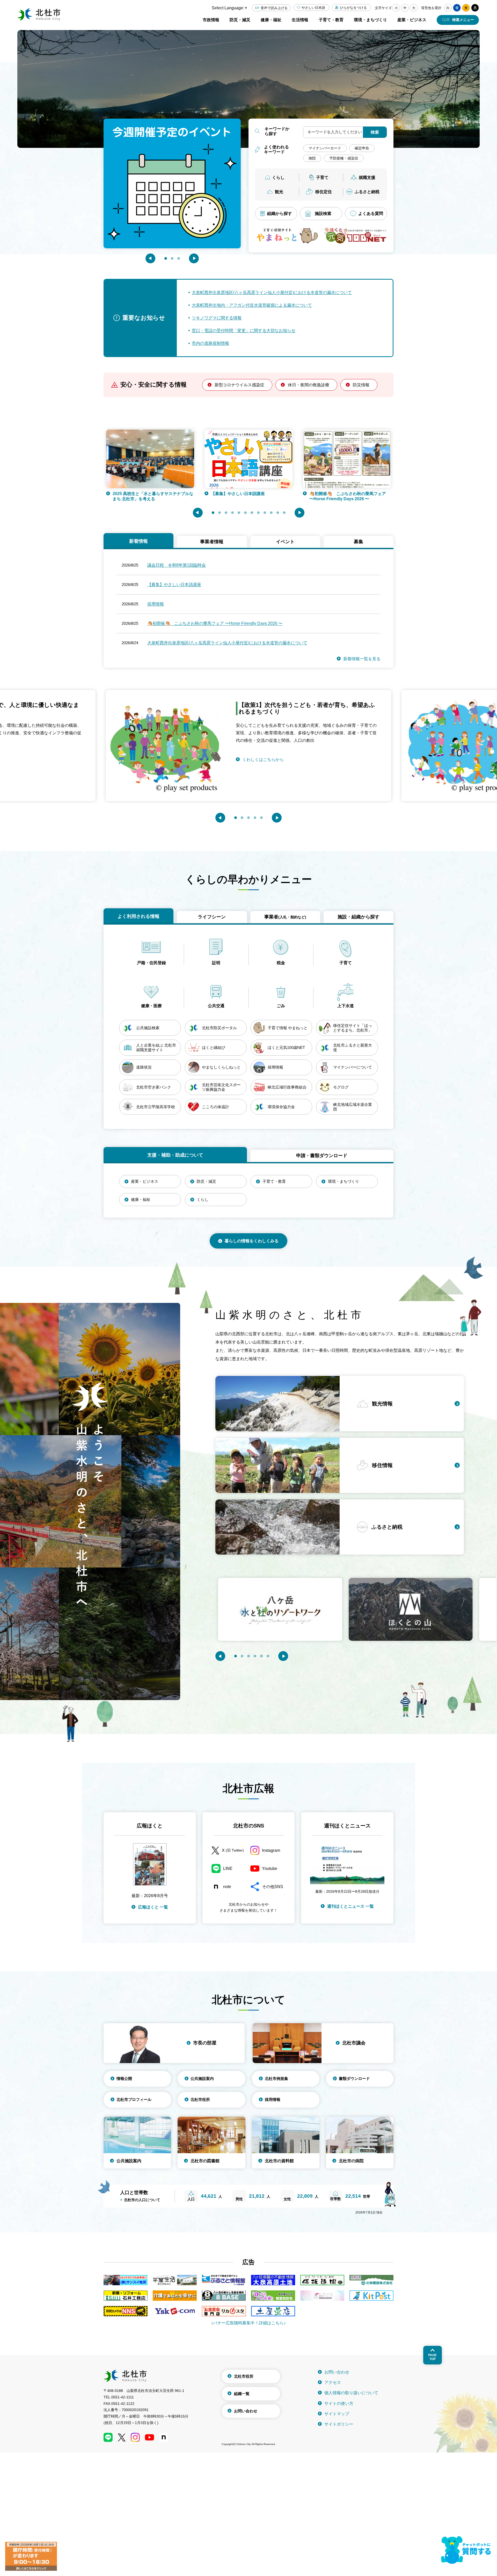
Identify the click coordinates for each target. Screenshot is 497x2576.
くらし (278, 177)
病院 (312, 158)
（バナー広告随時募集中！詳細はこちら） (248, 2323)
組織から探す (280, 213)
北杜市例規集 (276, 2078)
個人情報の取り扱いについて (351, 2393)
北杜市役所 (200, 2099)
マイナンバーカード (325, 148)
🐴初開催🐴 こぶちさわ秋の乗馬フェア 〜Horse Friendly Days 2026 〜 (165, 496)
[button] (150, 258)
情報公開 (124, 2078)
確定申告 (362, 148)
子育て (322, 177)
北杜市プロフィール (134, 2099)
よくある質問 (371, 213)
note (227, 1887)
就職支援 (367, 177)
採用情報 (156, 604)
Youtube (270, 1868)
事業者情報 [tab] (212, 542)
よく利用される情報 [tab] (138, 916)
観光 (279, 192)
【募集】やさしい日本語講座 (174, 585)
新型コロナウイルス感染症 (239, 385)
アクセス (333, 2382)
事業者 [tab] (285, 917)
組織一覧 (242, 2394)
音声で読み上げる (274, 8)
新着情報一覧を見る (362, 659)
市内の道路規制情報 (210, 343)
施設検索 (323, 213)
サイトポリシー (339, 2424)
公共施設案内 (202, 2078)
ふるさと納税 (367, 192)
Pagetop (432, 2357)
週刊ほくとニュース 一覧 (350, 1906)
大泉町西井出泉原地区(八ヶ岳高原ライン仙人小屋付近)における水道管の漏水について (272, 292)
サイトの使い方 (339, 2403)
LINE (228, 1868)
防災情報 (361, 385)
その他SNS (273, 1887)
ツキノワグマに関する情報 (217, 318)
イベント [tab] (285, 542)
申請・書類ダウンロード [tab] (322, 1156)
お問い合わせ (246, 2411)
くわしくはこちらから (304, 752)
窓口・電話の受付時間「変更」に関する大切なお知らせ (244, 331)
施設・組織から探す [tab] (359, 917)
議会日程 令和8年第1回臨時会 (177, 565)
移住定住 (324, 192)
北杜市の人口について (142, 2200)
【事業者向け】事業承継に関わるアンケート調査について (362, 496)
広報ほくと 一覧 (153, 1907)
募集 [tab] (359, 542)
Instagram (271, 1850)
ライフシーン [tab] (212, 917)
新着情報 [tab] (138, 541)
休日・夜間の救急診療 (309, 385)
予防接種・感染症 (344, 158)
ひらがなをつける (353, 8)
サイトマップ (337, 2414)
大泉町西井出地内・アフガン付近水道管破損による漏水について (252, 305)
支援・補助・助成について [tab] (175, 1155)
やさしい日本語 (313, 8)
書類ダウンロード (354, 2078)
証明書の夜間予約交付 (245, 494)
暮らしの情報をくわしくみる (252, 1241)
